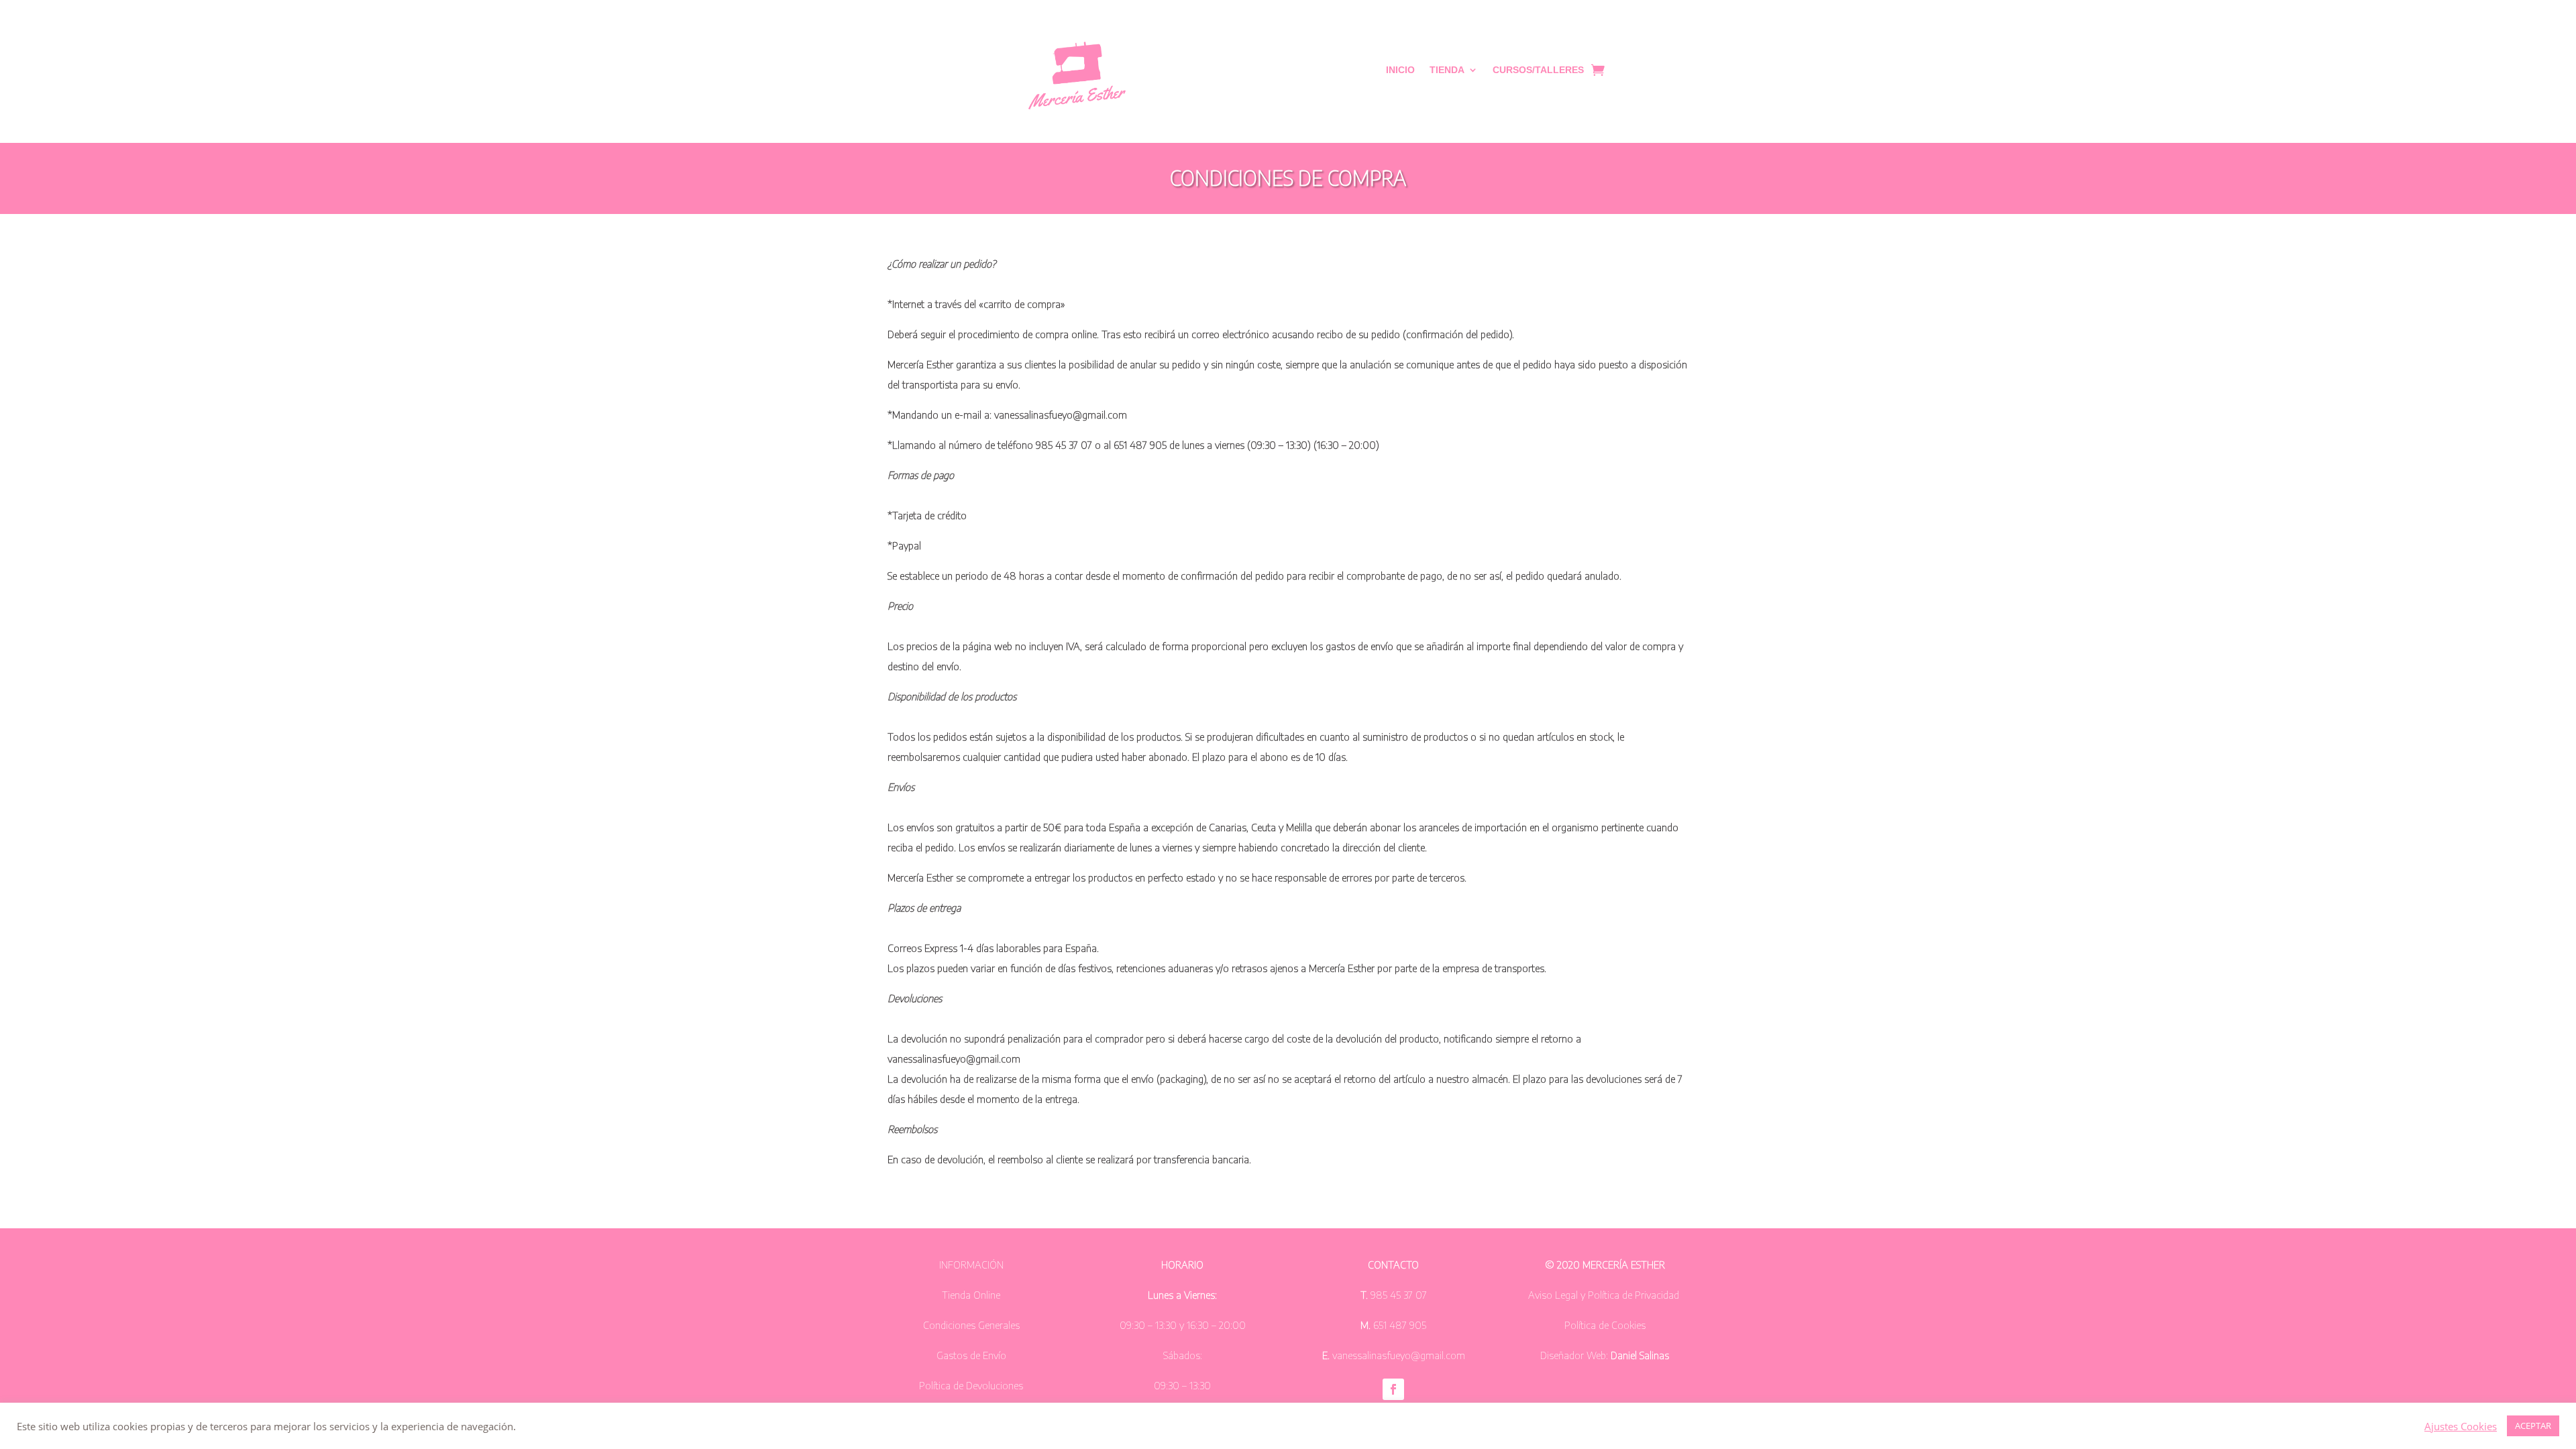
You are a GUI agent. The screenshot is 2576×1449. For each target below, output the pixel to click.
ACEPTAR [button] (2533, 1426)
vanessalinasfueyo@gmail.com (1399, 1355)
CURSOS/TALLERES (1538, 70)
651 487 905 (1398, 1325)
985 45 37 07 (1399, 1295)
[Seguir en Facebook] (1393, 1389)
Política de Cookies (1605, 1325)
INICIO (1400, 70)
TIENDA (1447, 70)
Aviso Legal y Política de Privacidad (1604, 1295)
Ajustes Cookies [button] (2461, 1426)
